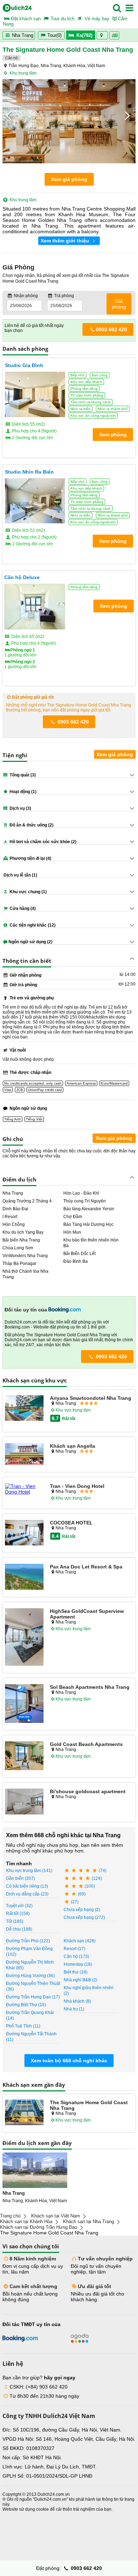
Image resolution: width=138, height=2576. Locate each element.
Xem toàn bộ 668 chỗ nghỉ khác (69, 2061)
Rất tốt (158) (18, 1914)
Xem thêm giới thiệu (66, 241)
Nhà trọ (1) (74, 2009)
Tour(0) (54, 35)
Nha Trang (22, 35)
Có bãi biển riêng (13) (27, 1886)
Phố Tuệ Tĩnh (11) (23, 2026)
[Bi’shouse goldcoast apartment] (24, 1802)
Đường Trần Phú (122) (28, 1941)
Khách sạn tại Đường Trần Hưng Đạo (39, 2227)
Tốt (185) (15, 1921)
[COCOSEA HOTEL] (24, 1533)
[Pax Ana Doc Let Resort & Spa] (24, 1577)
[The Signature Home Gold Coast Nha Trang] (24, 2113)
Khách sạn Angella (73, 1446)
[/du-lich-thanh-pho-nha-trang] (35, 2170)
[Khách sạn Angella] (24, 1455)
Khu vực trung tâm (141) (29, 1871)
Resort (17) (74, 1949)
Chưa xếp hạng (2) (82, 1910)
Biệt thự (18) (76, 1972)
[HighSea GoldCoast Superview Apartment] (24, 1638)
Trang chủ (10, 2216)
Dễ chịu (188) (19, 1929)
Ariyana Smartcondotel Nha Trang (91, 1398)
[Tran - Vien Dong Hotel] (24, 1489)
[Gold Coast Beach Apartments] (24, 1756)
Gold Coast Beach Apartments (86, 1744)
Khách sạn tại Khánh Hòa (26, 2222)
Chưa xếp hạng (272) (84, 1917)
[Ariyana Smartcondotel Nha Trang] (24, 1409)
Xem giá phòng (69, 179)
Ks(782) (84, 35)
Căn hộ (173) (76, 1956)
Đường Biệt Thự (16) (26, 2005)
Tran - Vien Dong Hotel (77, 1486)
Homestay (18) (78, 1964)
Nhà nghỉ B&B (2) (80, 1980)
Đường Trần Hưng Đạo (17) (33, 1997)
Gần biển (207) (21, 1878)
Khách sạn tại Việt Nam (56, 2216)
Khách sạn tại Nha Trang (88, 2222)
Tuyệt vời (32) (19, 1906)
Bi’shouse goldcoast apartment (88, 1791)
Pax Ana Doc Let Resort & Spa (86, 1567)
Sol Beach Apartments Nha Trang (90, 1687)
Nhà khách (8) (77, 2001)
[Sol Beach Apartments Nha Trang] (24, 1704)
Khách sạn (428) (80, 1941)
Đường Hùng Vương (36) (30, 1976)
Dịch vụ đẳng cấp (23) (27, 1894)
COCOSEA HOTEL (71, 1523)
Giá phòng (119, 304)
